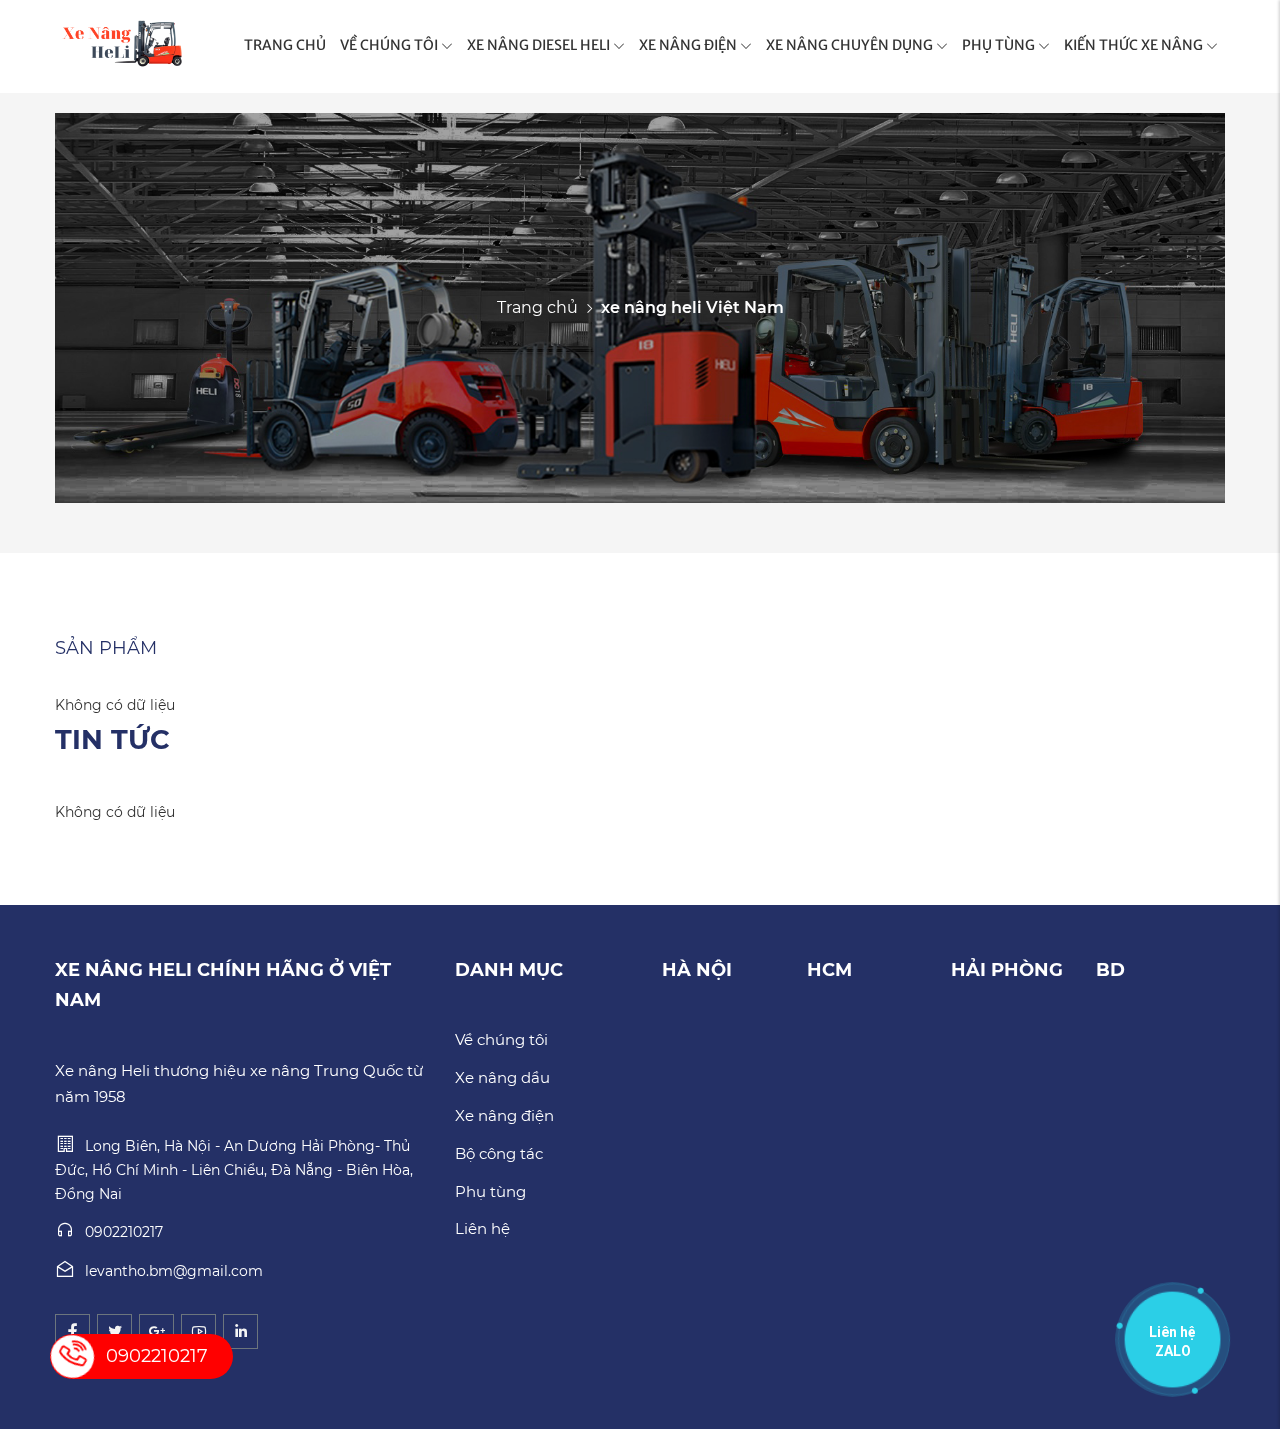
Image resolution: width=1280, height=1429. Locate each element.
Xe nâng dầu (502, 1077)
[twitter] (114, 1331)
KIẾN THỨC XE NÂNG (1133, 45)
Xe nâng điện (504, 1115)
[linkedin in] (240, 1331)
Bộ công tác (499, 1153)
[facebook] (72, 1331)
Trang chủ (537, 307)
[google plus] (156, 1331)
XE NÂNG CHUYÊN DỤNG (849, 45)
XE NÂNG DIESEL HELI (538, 45)
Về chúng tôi (501, 1039)
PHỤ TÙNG (998, 45)
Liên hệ (482, 1228)
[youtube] (198, 1331)
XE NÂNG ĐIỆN (688, 45)
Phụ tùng (490, 1191)
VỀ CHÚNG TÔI (389, 45)
